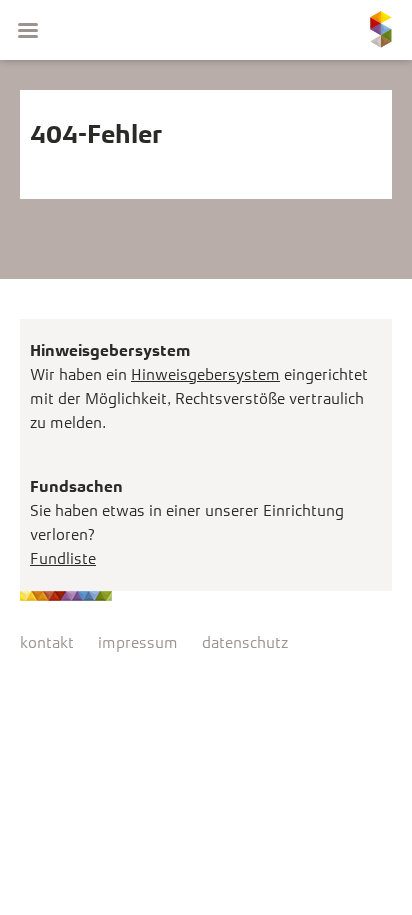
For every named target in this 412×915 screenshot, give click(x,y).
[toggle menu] (28, 30)
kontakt (47, 642)
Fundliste (63, 558)
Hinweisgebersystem (205, 374)
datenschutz (245, 642)
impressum (138, 642)
